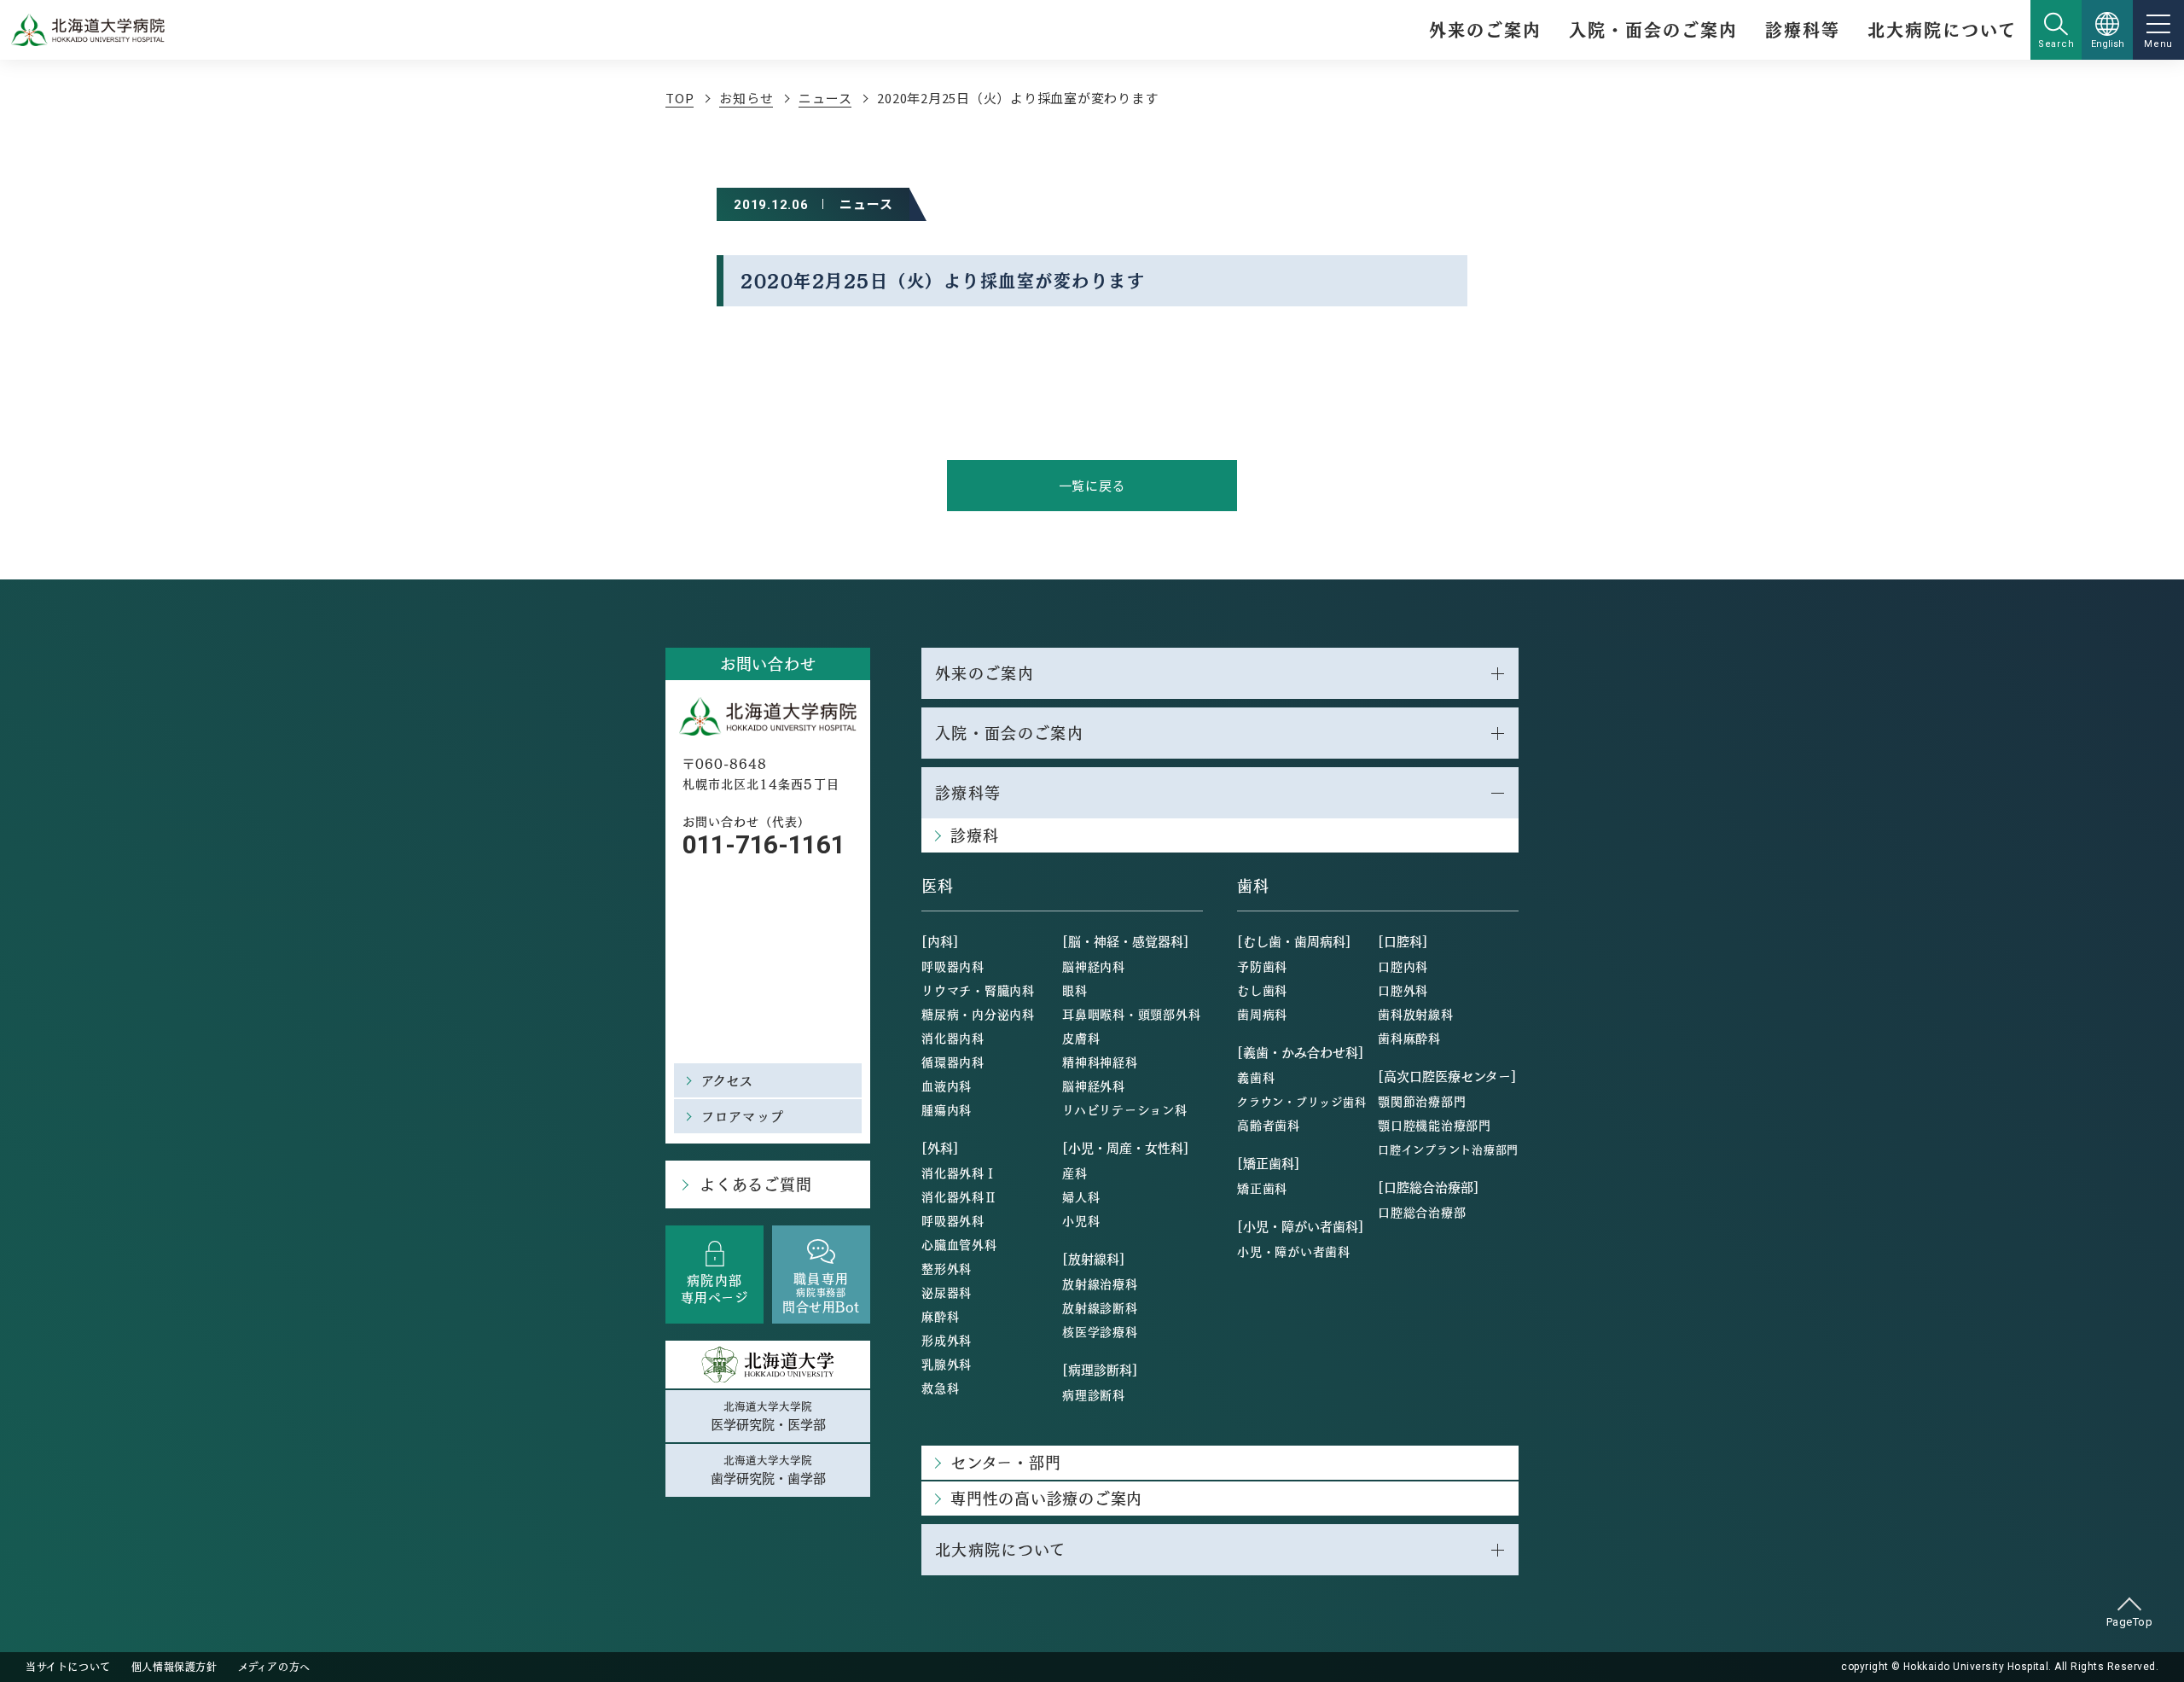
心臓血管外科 (959, 1244)
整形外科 (947, 1268)
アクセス (728, 1080)
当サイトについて (68, 1667)
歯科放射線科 (1416, 1014)
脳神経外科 (1094, 1085)
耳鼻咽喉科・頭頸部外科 (1131, 1014)
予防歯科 (1262, 966)
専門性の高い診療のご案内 (1046, 1498)
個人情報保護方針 (174, 1667)
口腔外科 (1403, 990)
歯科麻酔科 (1409, 1038)
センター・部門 (1005, 1462)
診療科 (974, 835)
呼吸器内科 (953, 966)
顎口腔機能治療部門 (1435, 1125)
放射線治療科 (1100, 1283)
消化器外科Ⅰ (959, 1173)
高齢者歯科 (1269, 1125)
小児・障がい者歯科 (1294, 1251)
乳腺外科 (947, 1364)
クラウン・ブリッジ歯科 (1301, 1101)
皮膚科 (1081, 1038)
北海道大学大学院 (768, 1416)
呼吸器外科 (953, 1220)
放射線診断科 (1100, 1307)
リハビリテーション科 (1125, 1109)
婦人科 (1081, 1196)
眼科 (1075, 990)
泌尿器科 (947, 1292)
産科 (1075, 1173)
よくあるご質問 (755, 1184)
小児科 (1081, 1220)
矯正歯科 (1262, 1188)
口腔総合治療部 (1422, 1212)
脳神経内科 (1094, 966)
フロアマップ (743, 1116)
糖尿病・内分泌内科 (978, 1014)
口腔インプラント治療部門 (1448, 1149)
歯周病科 (1262, 1014)
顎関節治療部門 (1422, 1101)
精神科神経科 (1100, 1062)
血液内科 (947, 1085)
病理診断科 (1094, 1394)
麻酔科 (940, 1316)
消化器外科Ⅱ (959, 1196)
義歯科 (1256, 1077)
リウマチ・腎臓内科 (978, 990)
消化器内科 (953, 1038)
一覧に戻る (1092, 485)
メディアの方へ (274, 1667)
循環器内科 (953, 1062)
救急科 (940, 1388)
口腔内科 (1403, 966)
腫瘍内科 (947, 1109)
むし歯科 (1262, 990)
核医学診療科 (1100, 1331)
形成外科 (947, 1340)
